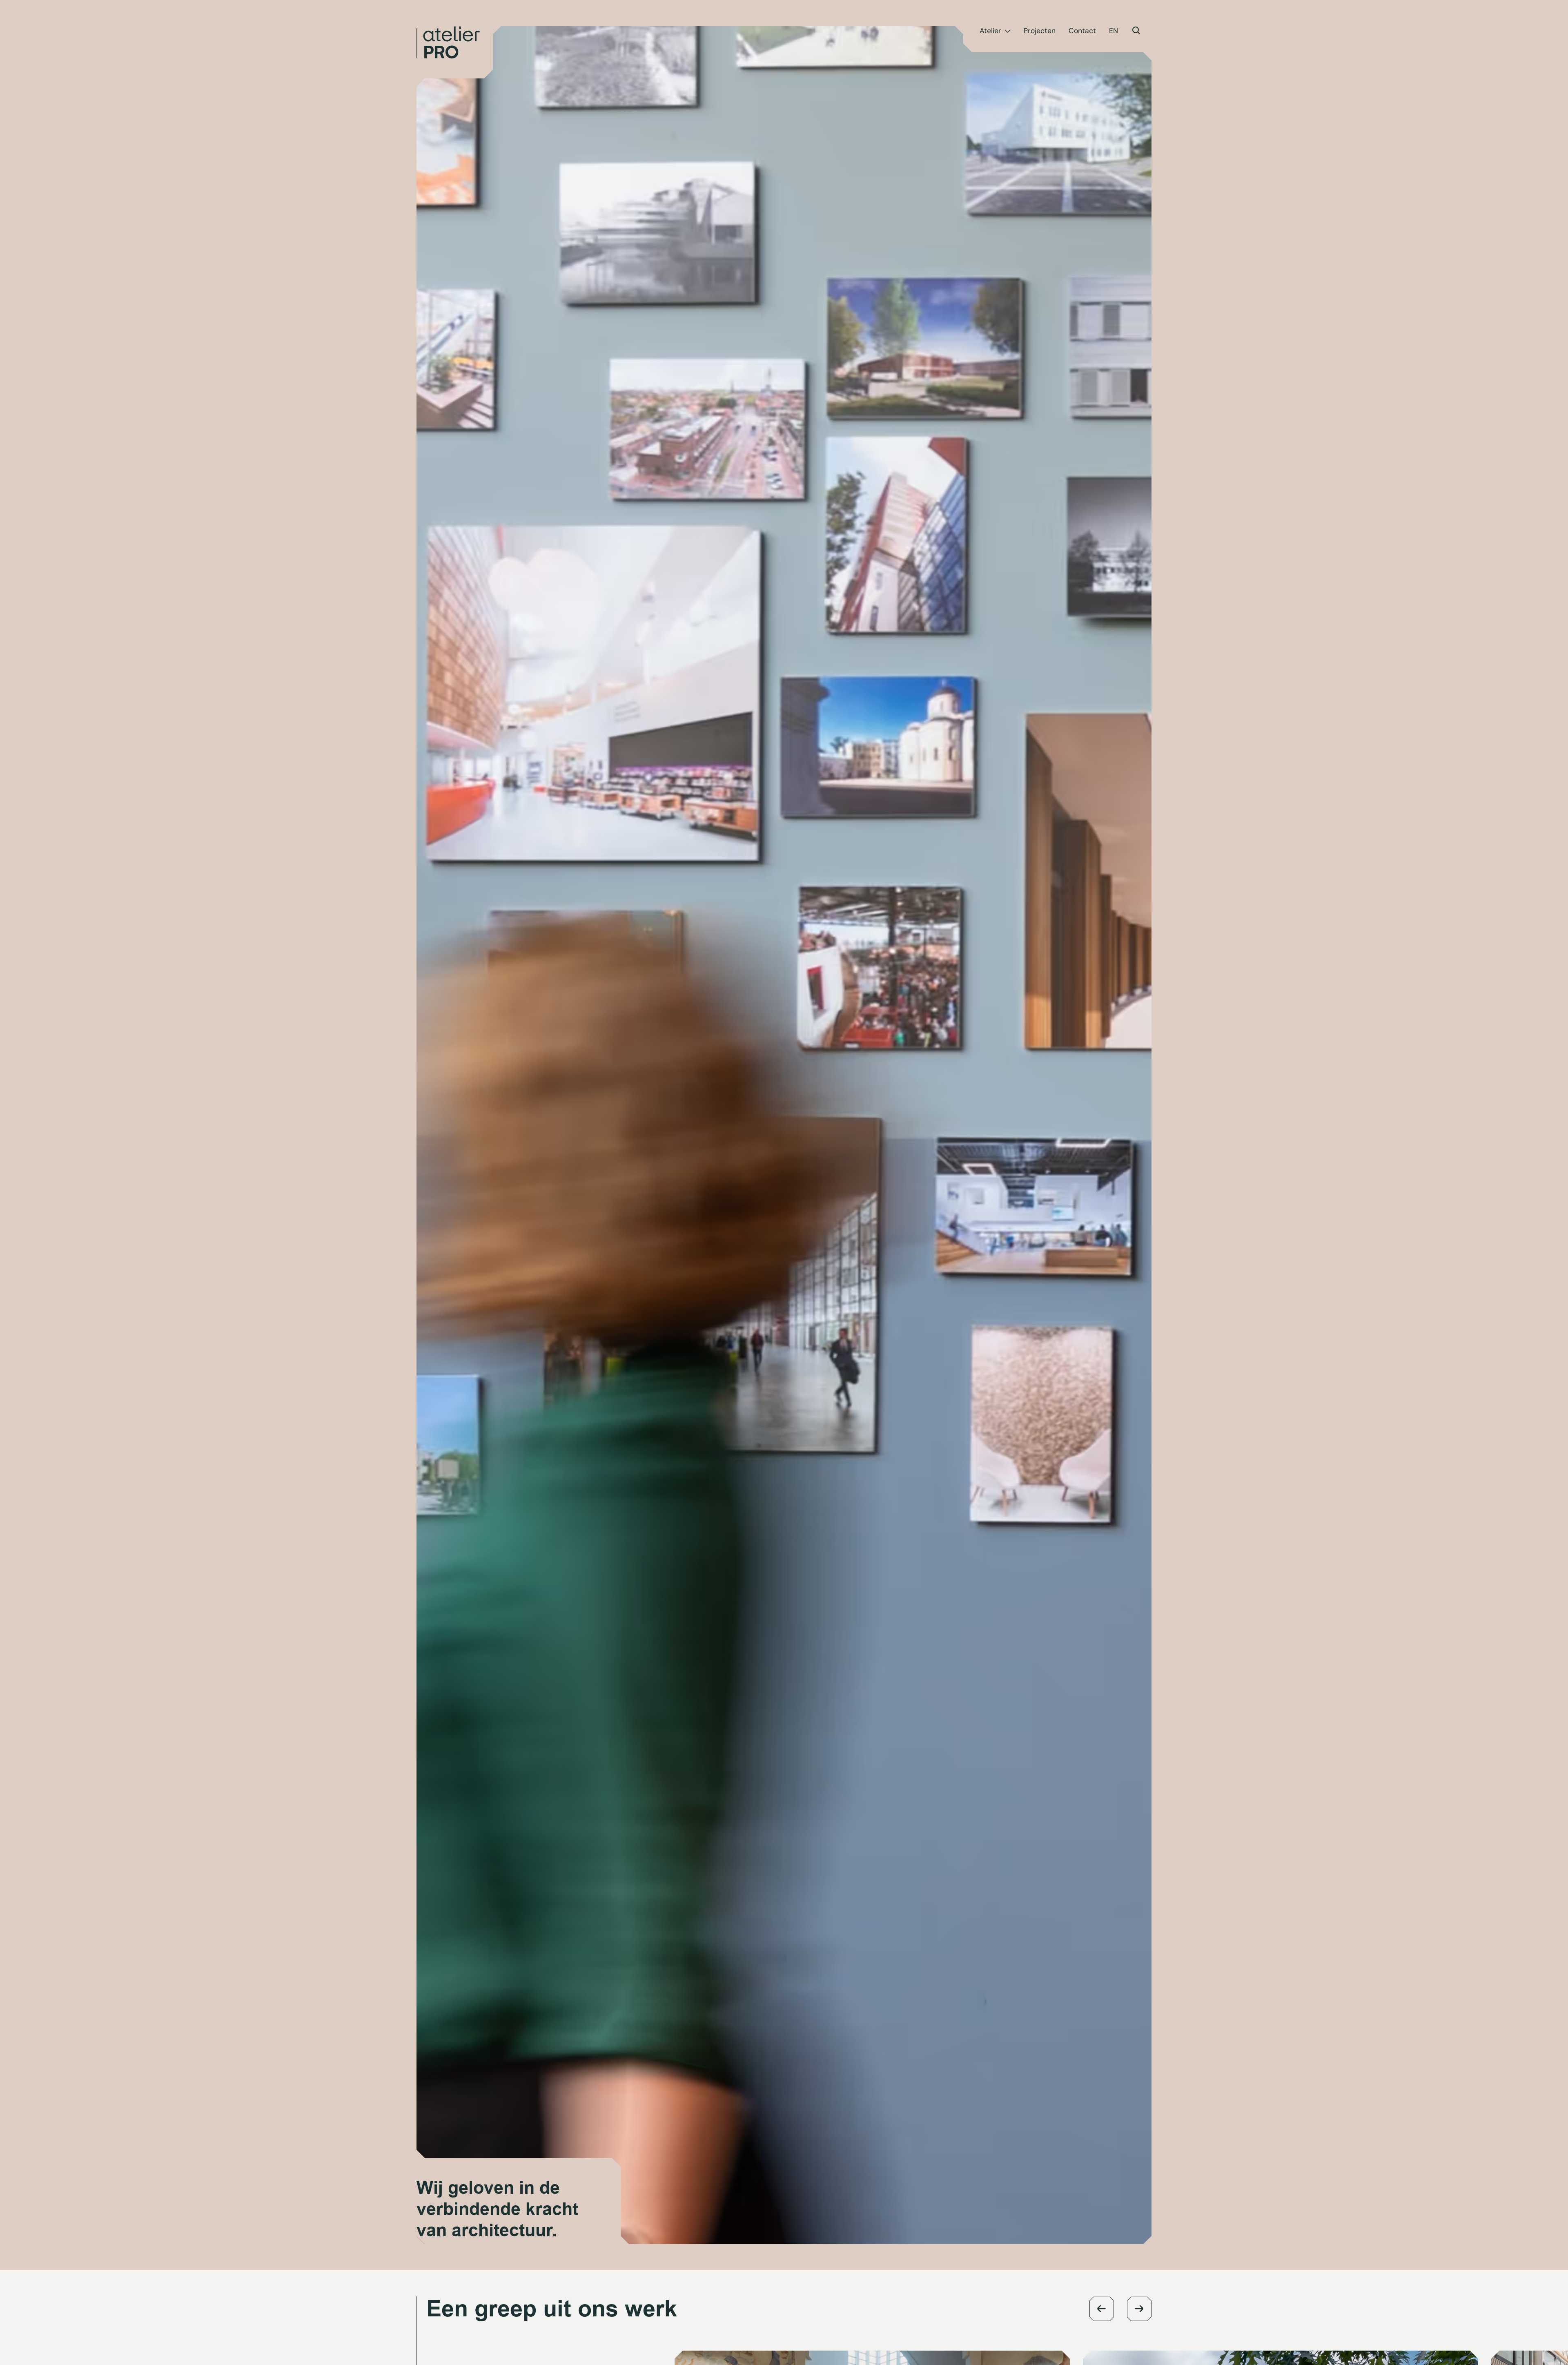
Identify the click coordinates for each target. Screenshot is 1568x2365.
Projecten (1040, 31)
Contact (1082, 31)
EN (1114, 31)
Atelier (990, 31)
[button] (1102, 2309)
